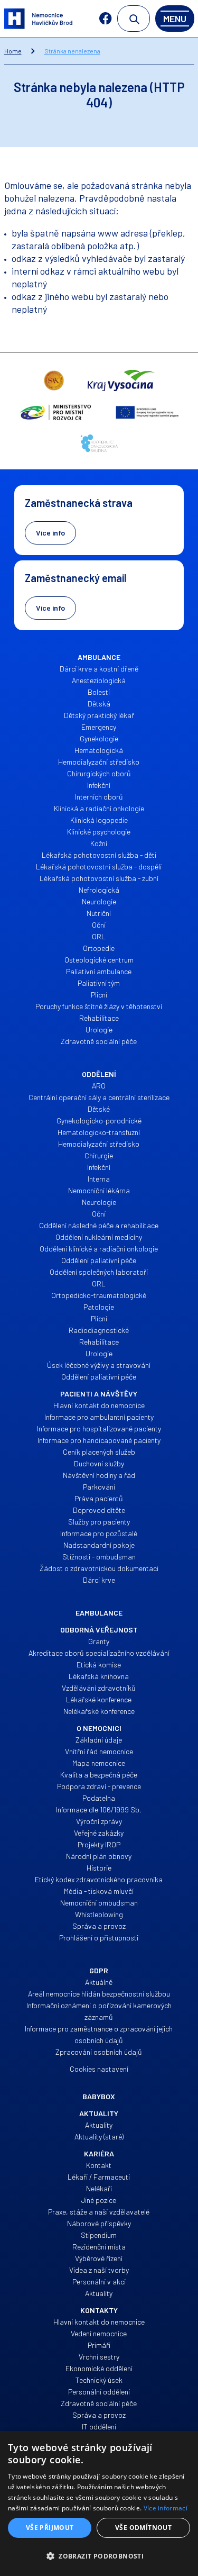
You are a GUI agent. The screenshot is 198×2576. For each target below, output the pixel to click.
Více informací (166, 2508)
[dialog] (99, 2504)
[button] (99, 2556)
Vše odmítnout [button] (143, 2528)
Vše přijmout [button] (50, 2528)
